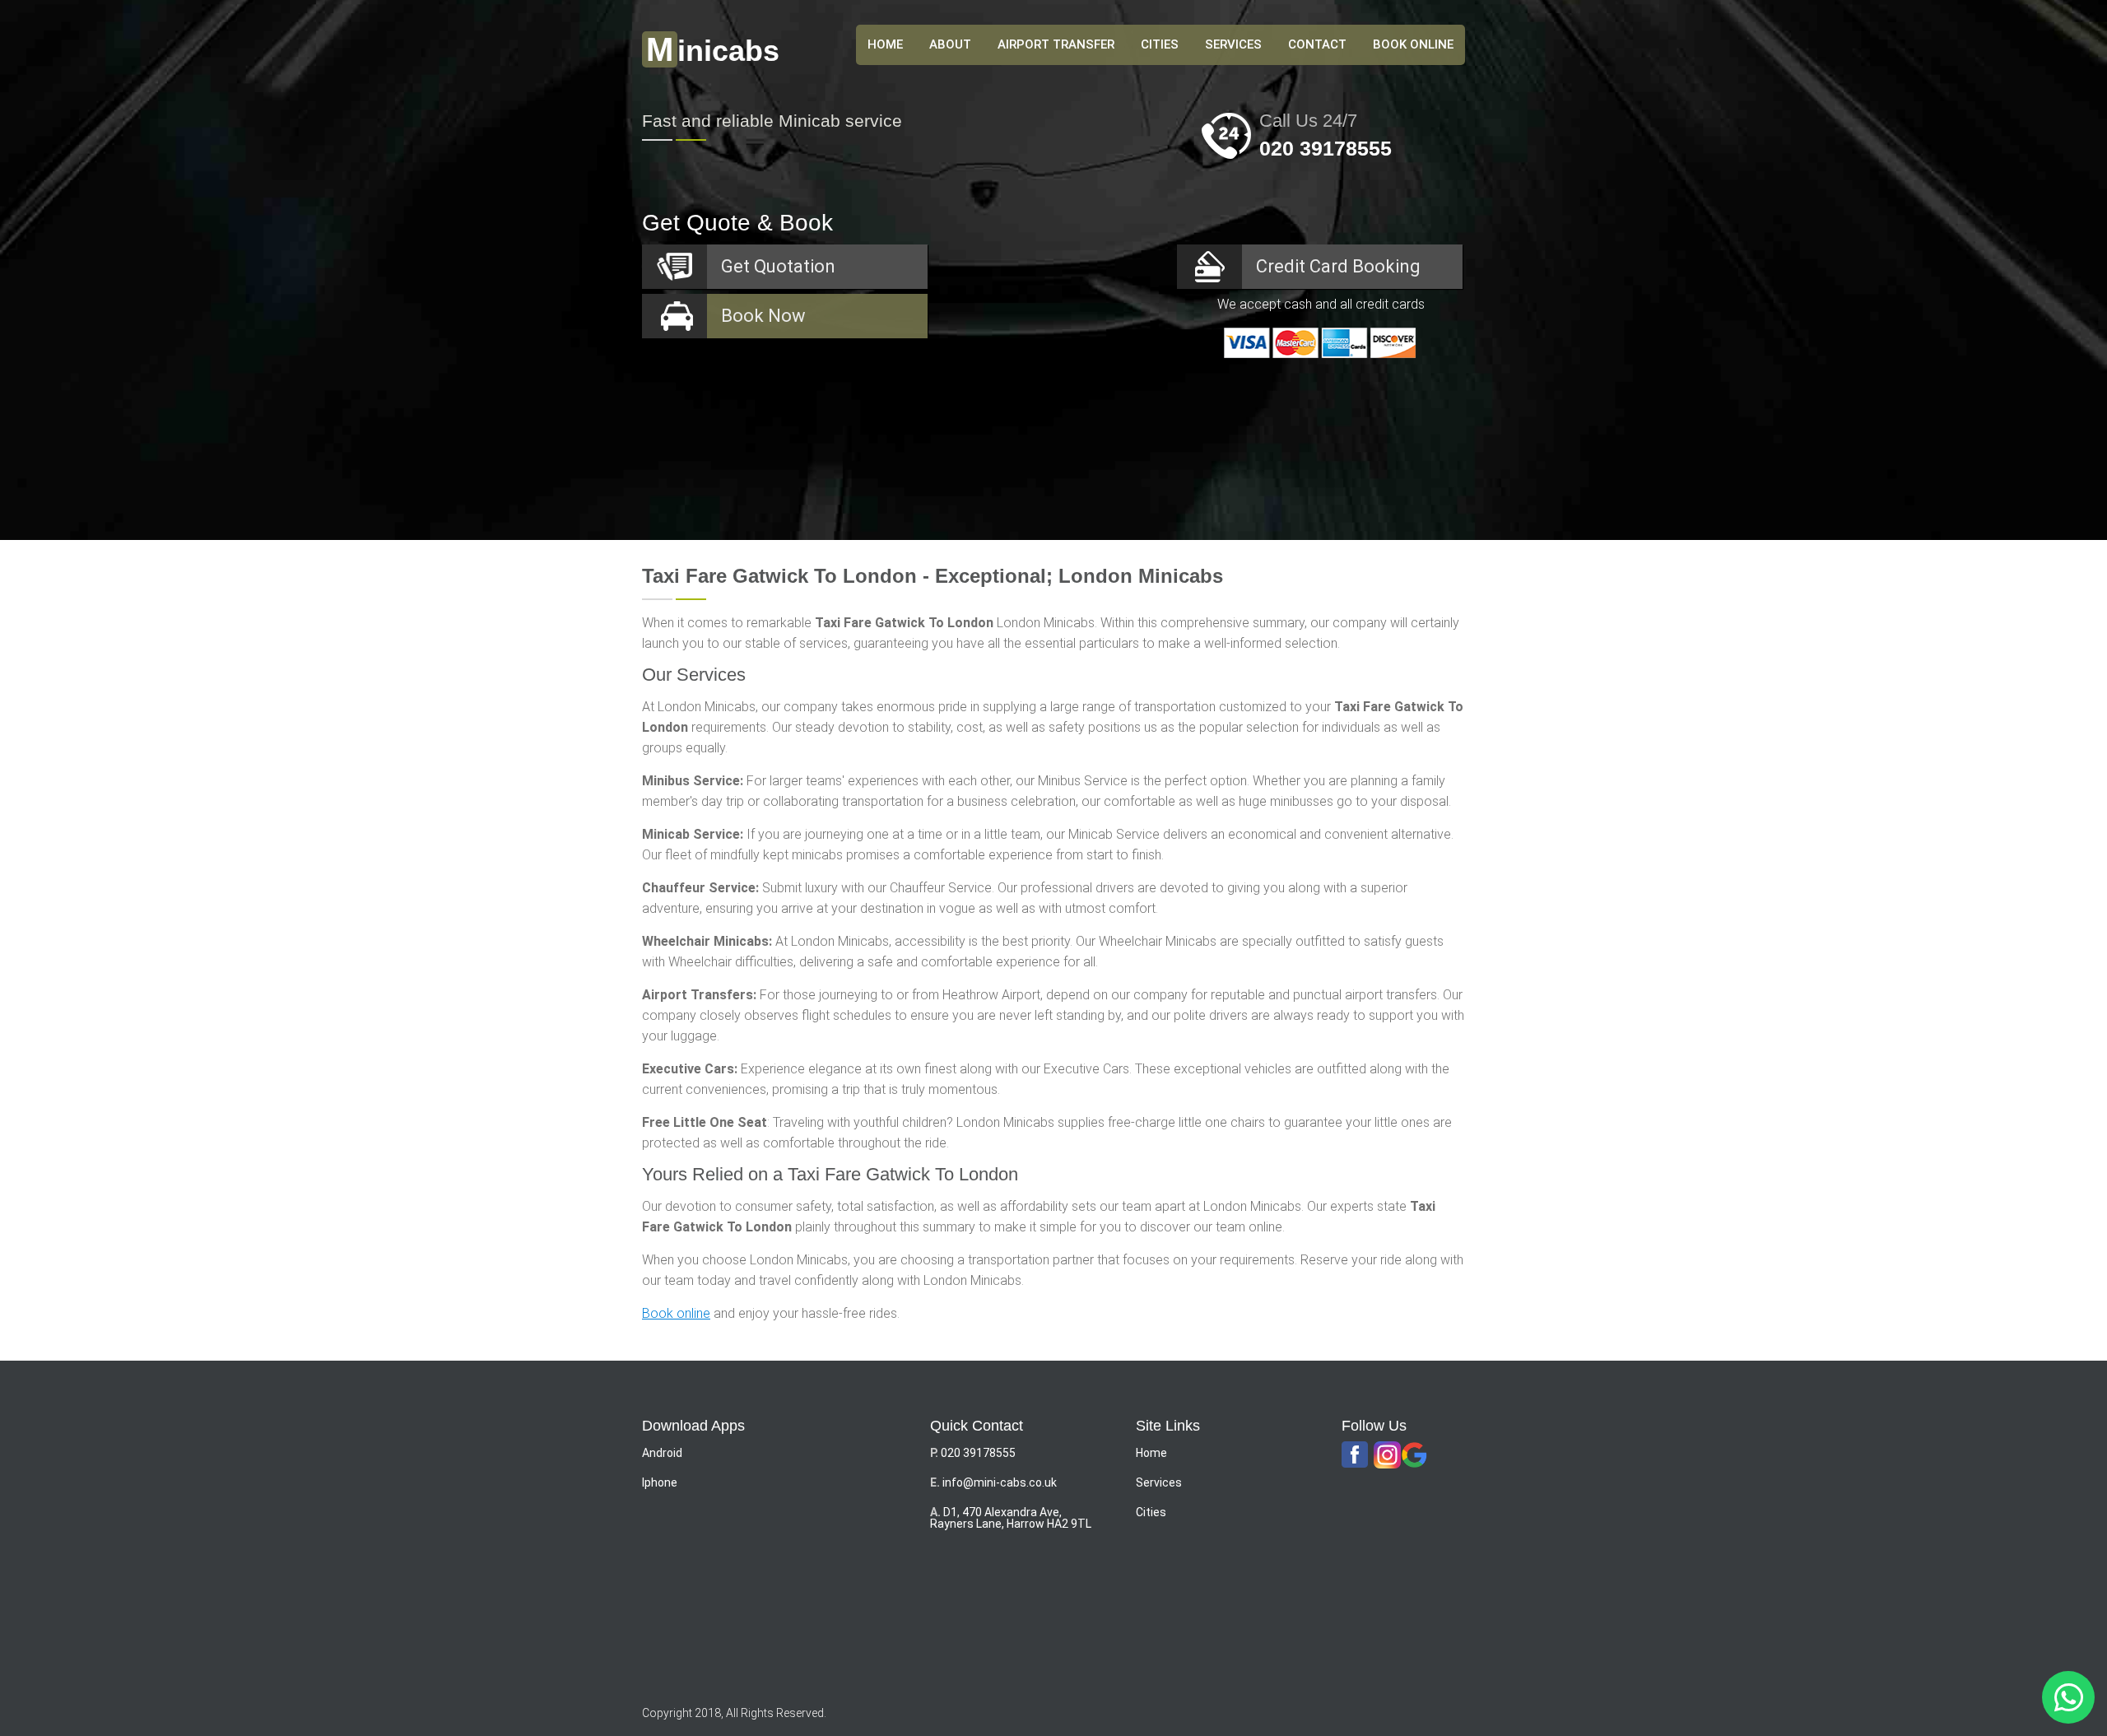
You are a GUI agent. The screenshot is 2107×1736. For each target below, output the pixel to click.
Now (763, 316)
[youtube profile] (1387, 1456)
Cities (1160, 44)
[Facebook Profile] (1355, 1455)
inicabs (713, 51)
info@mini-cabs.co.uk (1000, 1482)
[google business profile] (1414, 1456)
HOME (885, 44)
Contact (1317, 44)
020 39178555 (1326, 148)
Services (1233, 44)
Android (662, 1453)
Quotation (778, 266)
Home (1151, 1453)
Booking (1338, 266)
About (950, 44)
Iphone (660, 1482)
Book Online (1413, 44)
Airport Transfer (1056, 44)
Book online (676, 1313)
